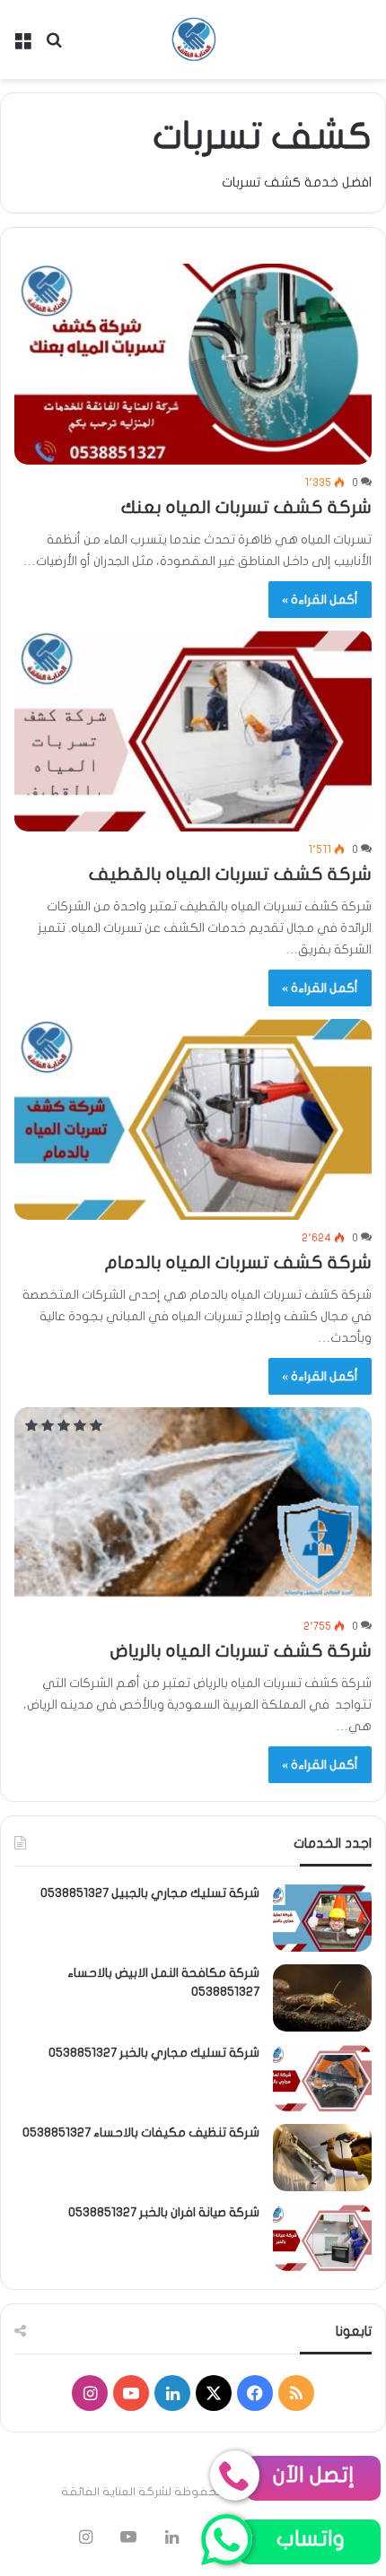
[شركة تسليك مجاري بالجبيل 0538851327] (322, 1918)
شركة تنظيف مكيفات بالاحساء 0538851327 (141, 2132)
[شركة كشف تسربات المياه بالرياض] (193, 1508)
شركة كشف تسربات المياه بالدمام (238, 1262)
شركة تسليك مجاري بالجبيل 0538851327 (150, 1893)
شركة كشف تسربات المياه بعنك (246, 507)
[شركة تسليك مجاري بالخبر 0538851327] (322, 2078)
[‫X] (214, 2393)
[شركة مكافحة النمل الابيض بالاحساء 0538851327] (322, 1998)
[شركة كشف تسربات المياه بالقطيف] (193, 731)
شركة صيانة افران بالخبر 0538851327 (164, 2212)
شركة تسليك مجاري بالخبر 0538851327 (154, 2053)
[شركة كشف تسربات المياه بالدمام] (193, 1120)
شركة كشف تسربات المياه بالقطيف (230, 874)
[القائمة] (22, 46)
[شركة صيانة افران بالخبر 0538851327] (322, 2237)
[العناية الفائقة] (193, 39)
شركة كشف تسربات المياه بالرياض (241, 1651)
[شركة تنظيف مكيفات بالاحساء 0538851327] (322, 2158)
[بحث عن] (54, 46)
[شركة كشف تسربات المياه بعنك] (193, 365)
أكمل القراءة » (320, 600)
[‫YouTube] (131, 2393)
